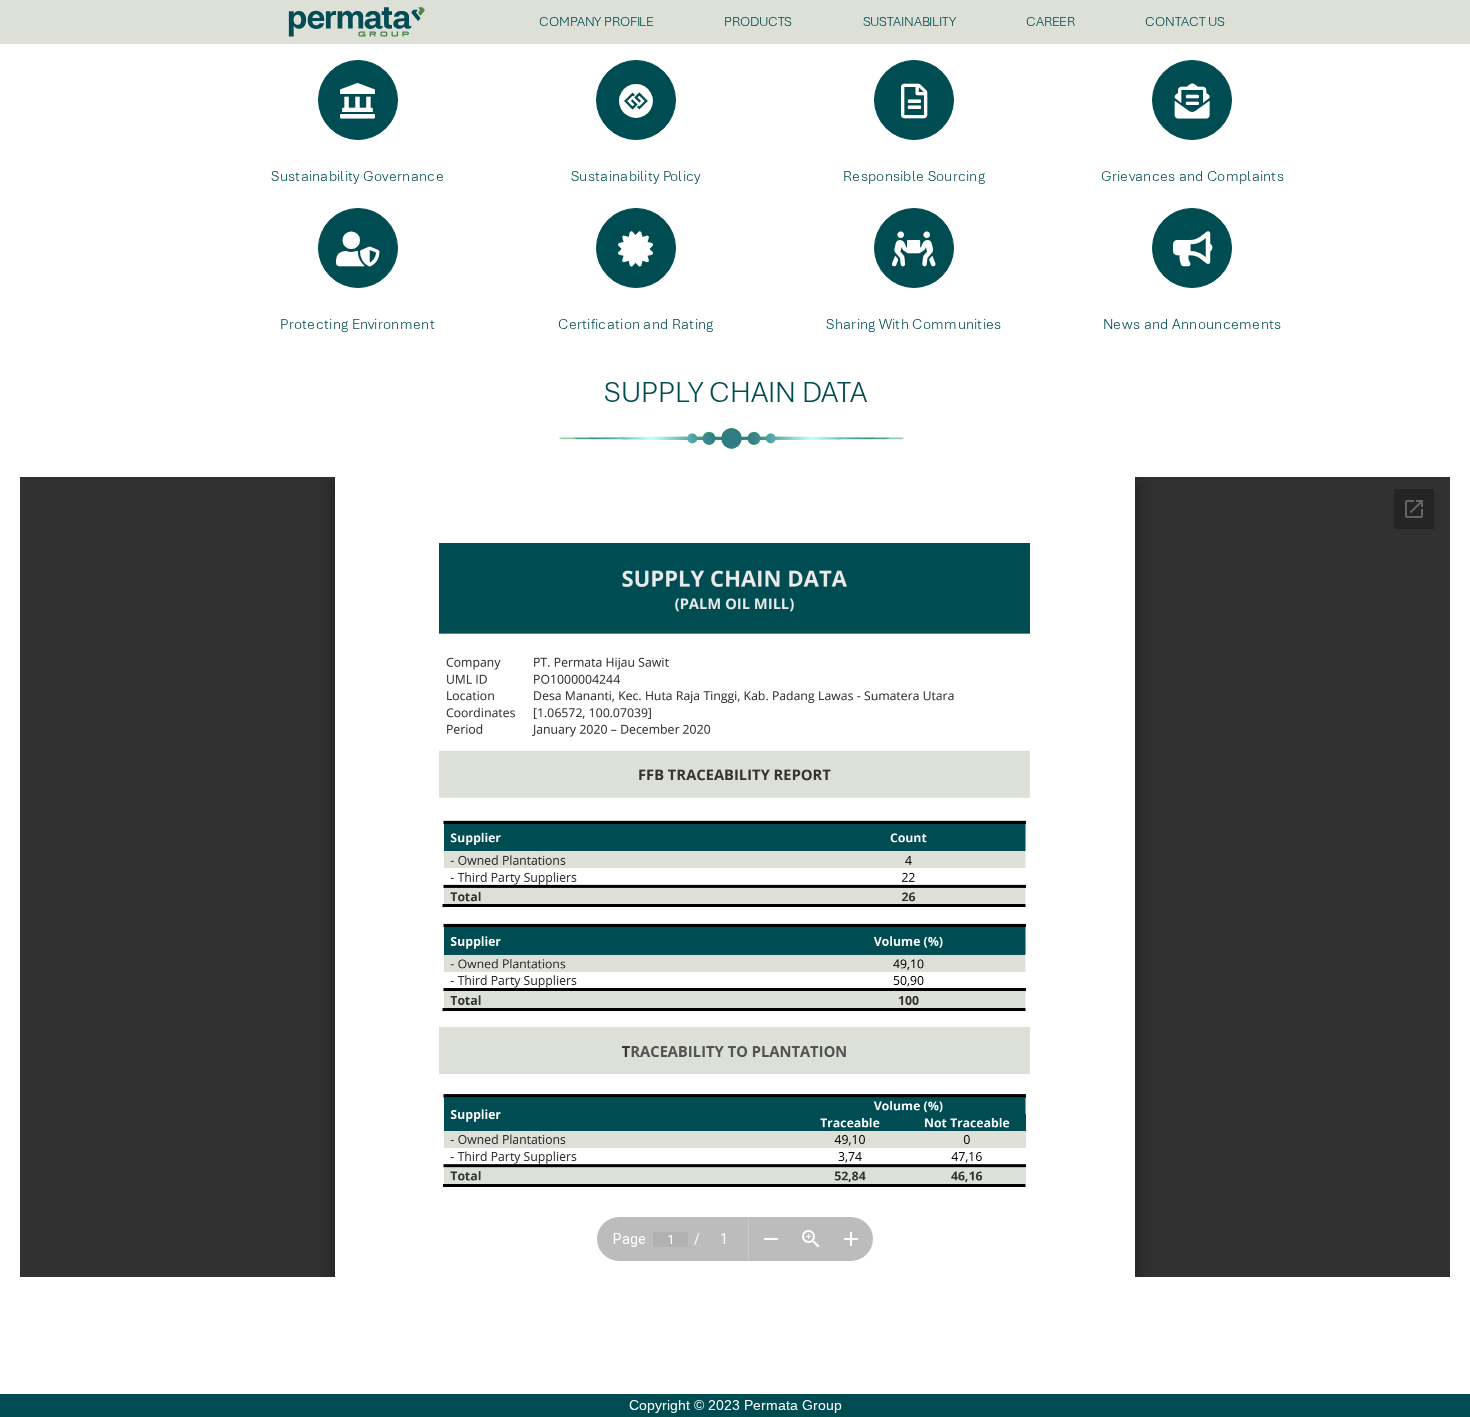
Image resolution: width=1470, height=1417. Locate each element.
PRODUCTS (758, 21)
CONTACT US (1185, 21)
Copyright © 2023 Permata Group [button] (735, 1405)
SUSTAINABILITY (909, 21)
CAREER (1050, 21)
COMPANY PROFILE (596, 21)
